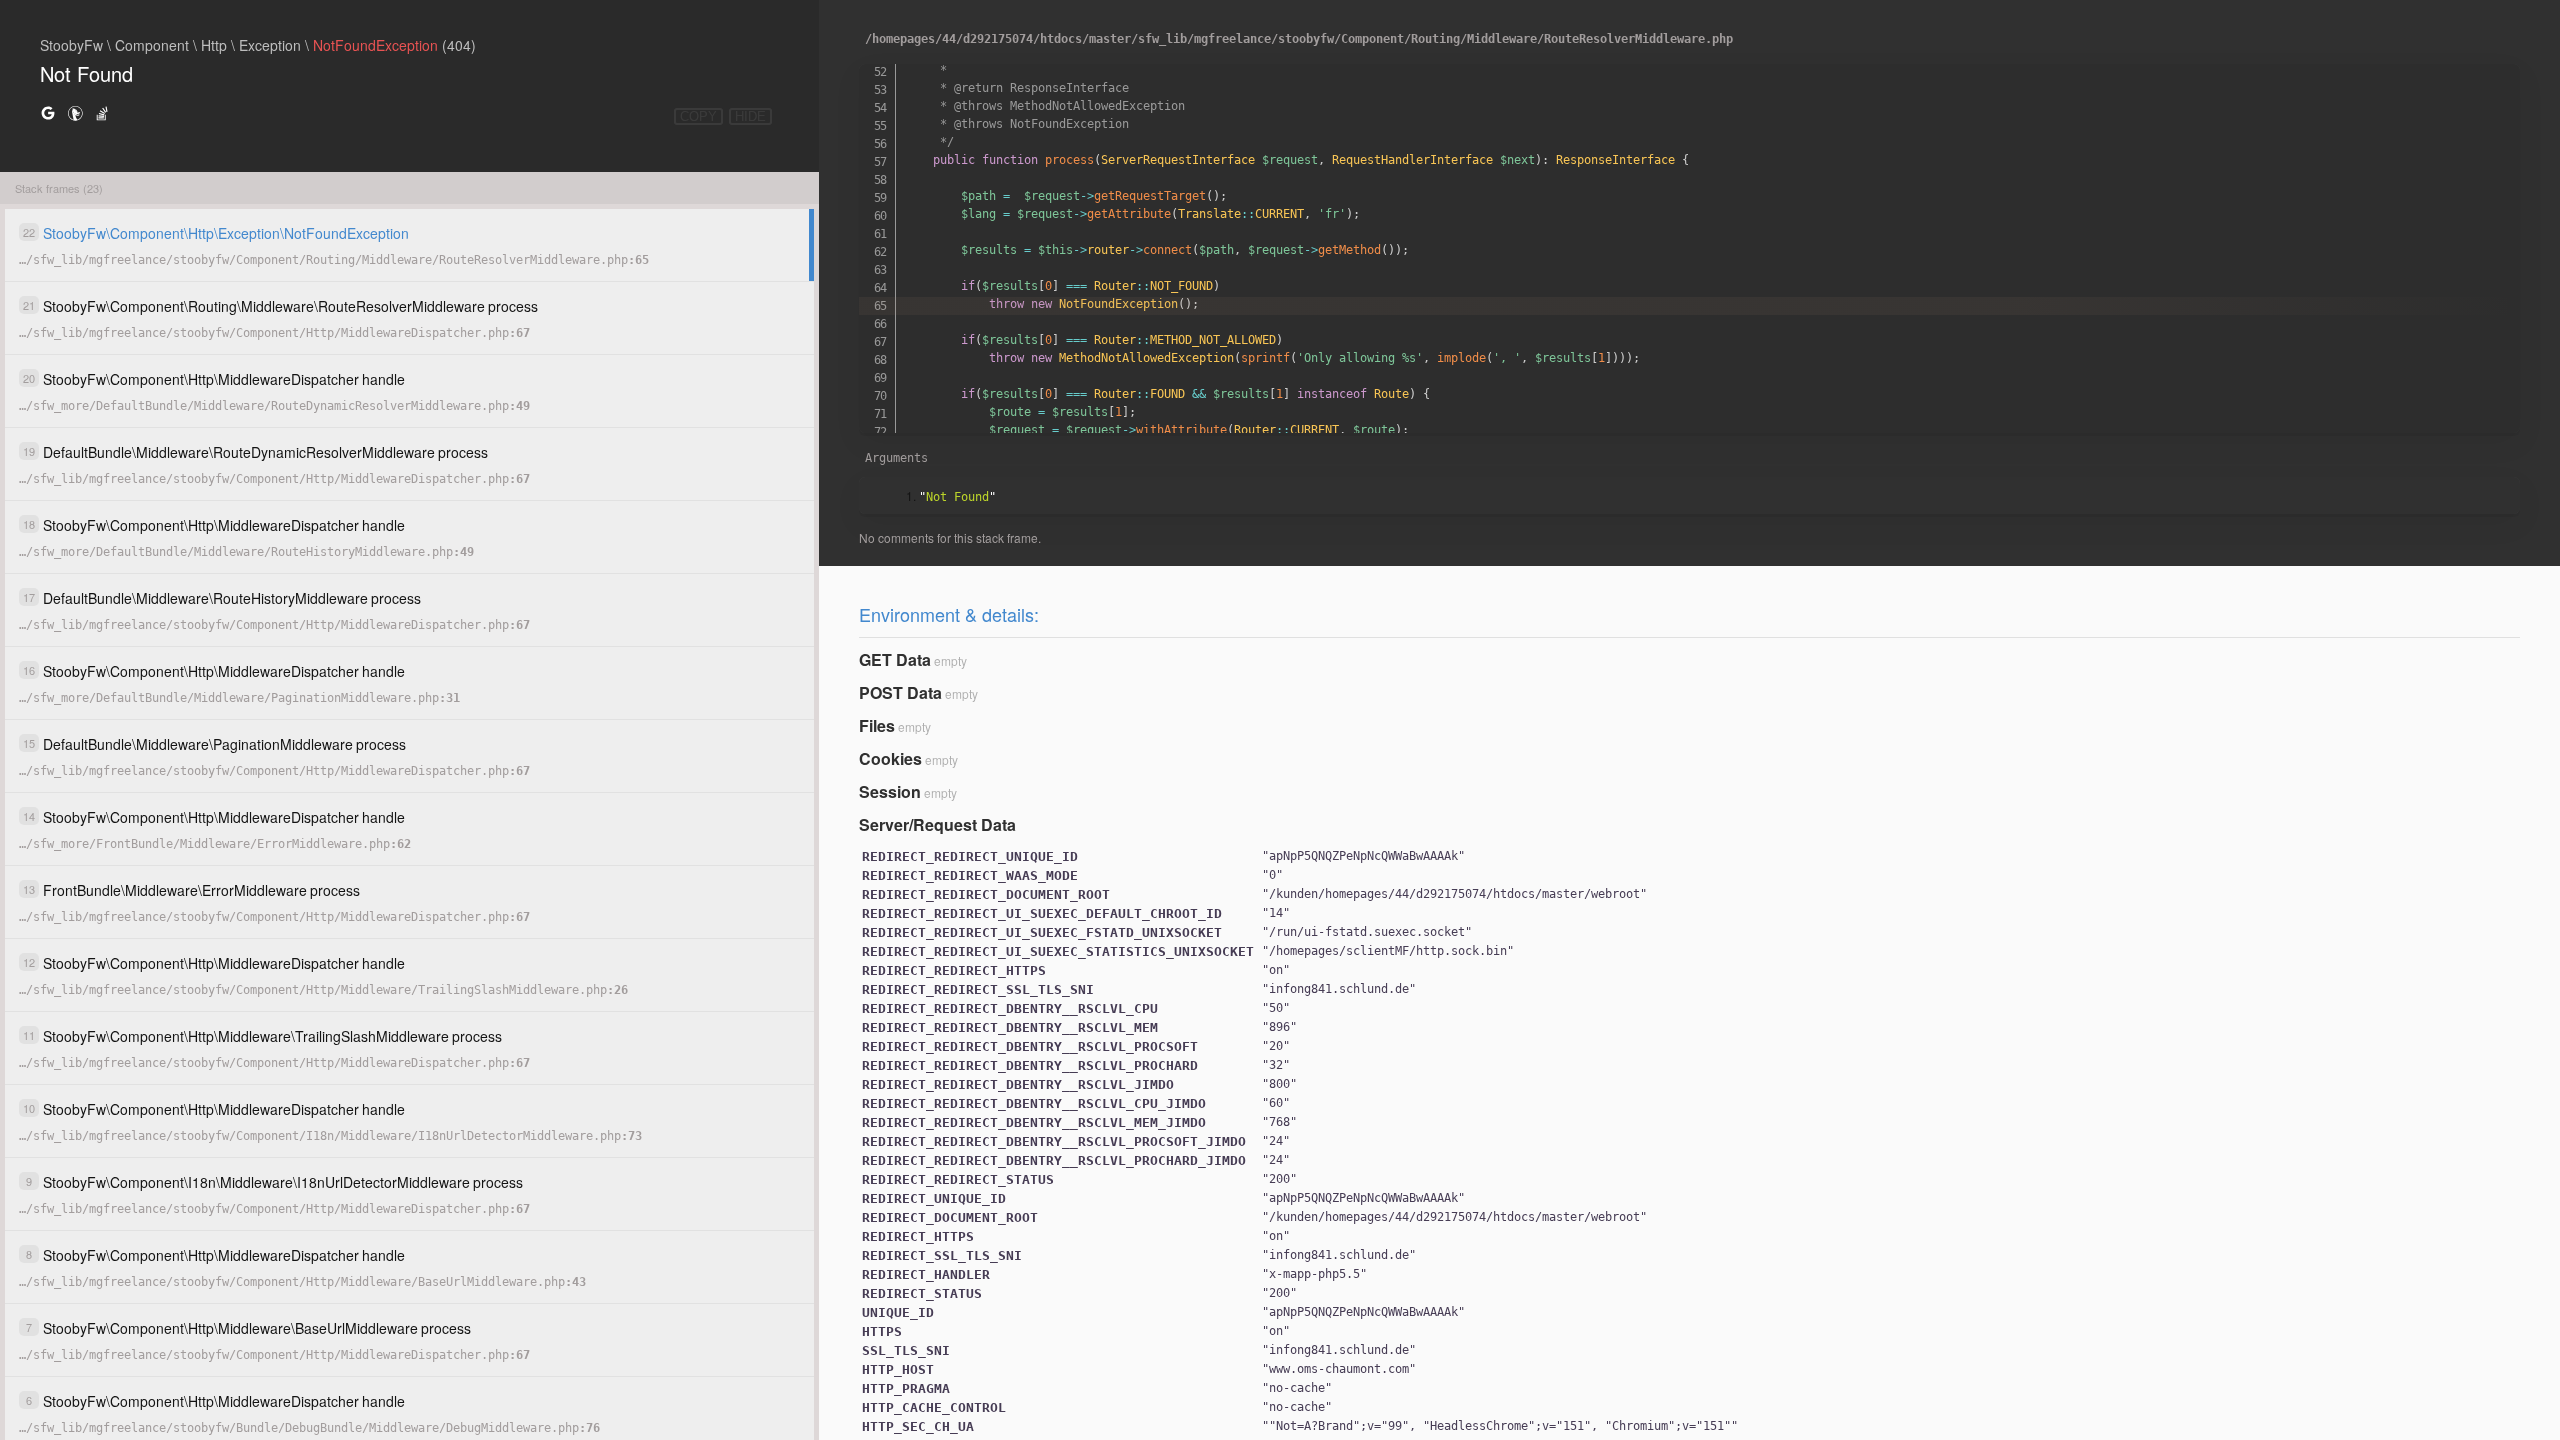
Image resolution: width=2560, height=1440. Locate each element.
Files (877, 725)
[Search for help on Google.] (48, 112)
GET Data (895, 659)
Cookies (890, 758)
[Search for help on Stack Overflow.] (102, 112)
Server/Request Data (937, 824)
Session (890, 791)
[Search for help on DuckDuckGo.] (75, 112)
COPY (698, 116)
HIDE (750, 116)
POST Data (900, 692)
